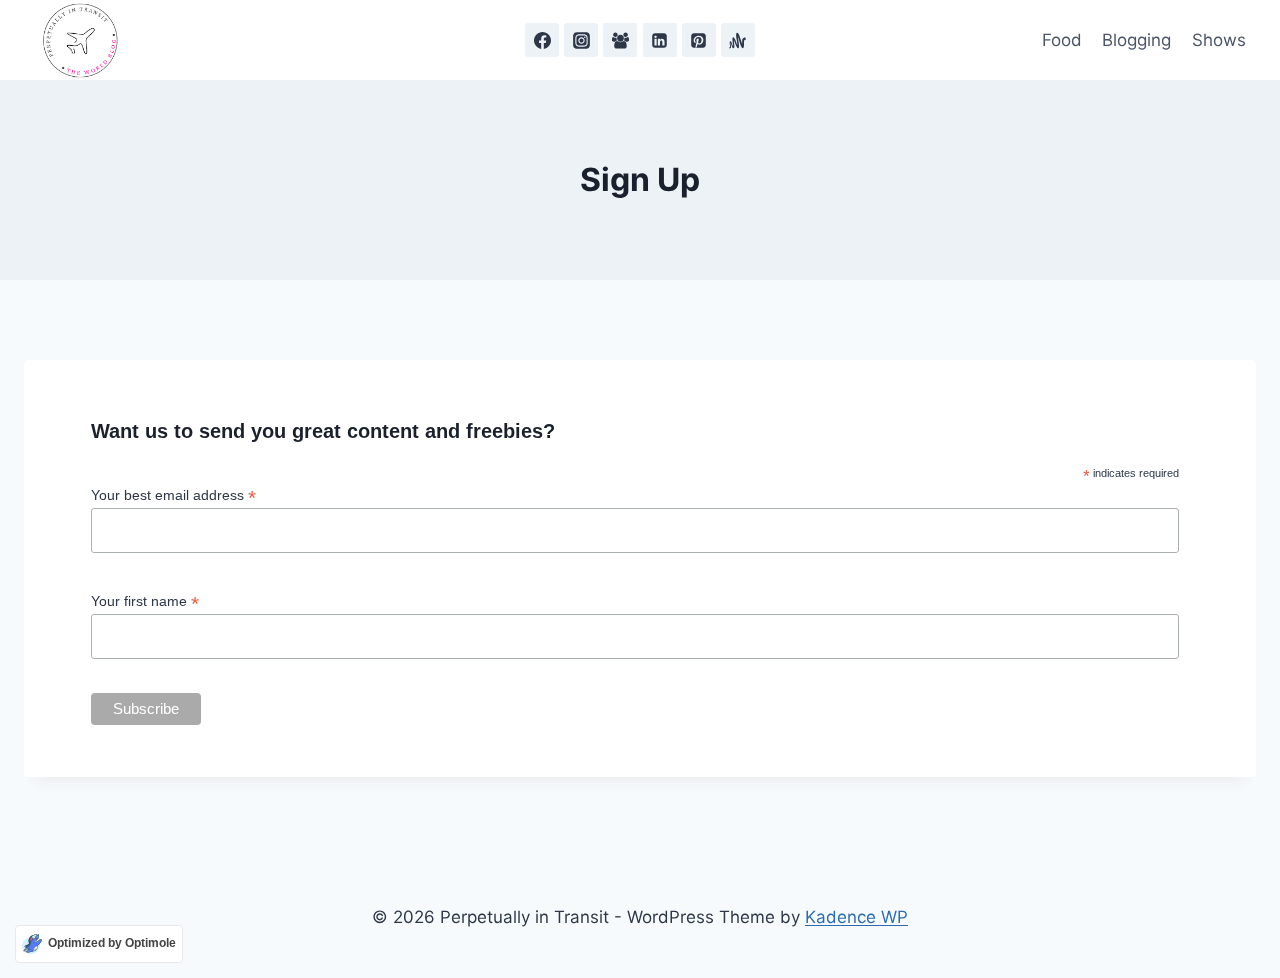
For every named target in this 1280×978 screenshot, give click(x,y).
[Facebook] (542, 40)
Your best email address (173, 495)
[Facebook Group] (620, 40)
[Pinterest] (699, 40)
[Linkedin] (660, 40)
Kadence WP (856, 917)
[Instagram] (581, 40)
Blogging (1136, 40)
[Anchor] (738, 40)
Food (1062, 40)
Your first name (145, 601)
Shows (1219, 40)
